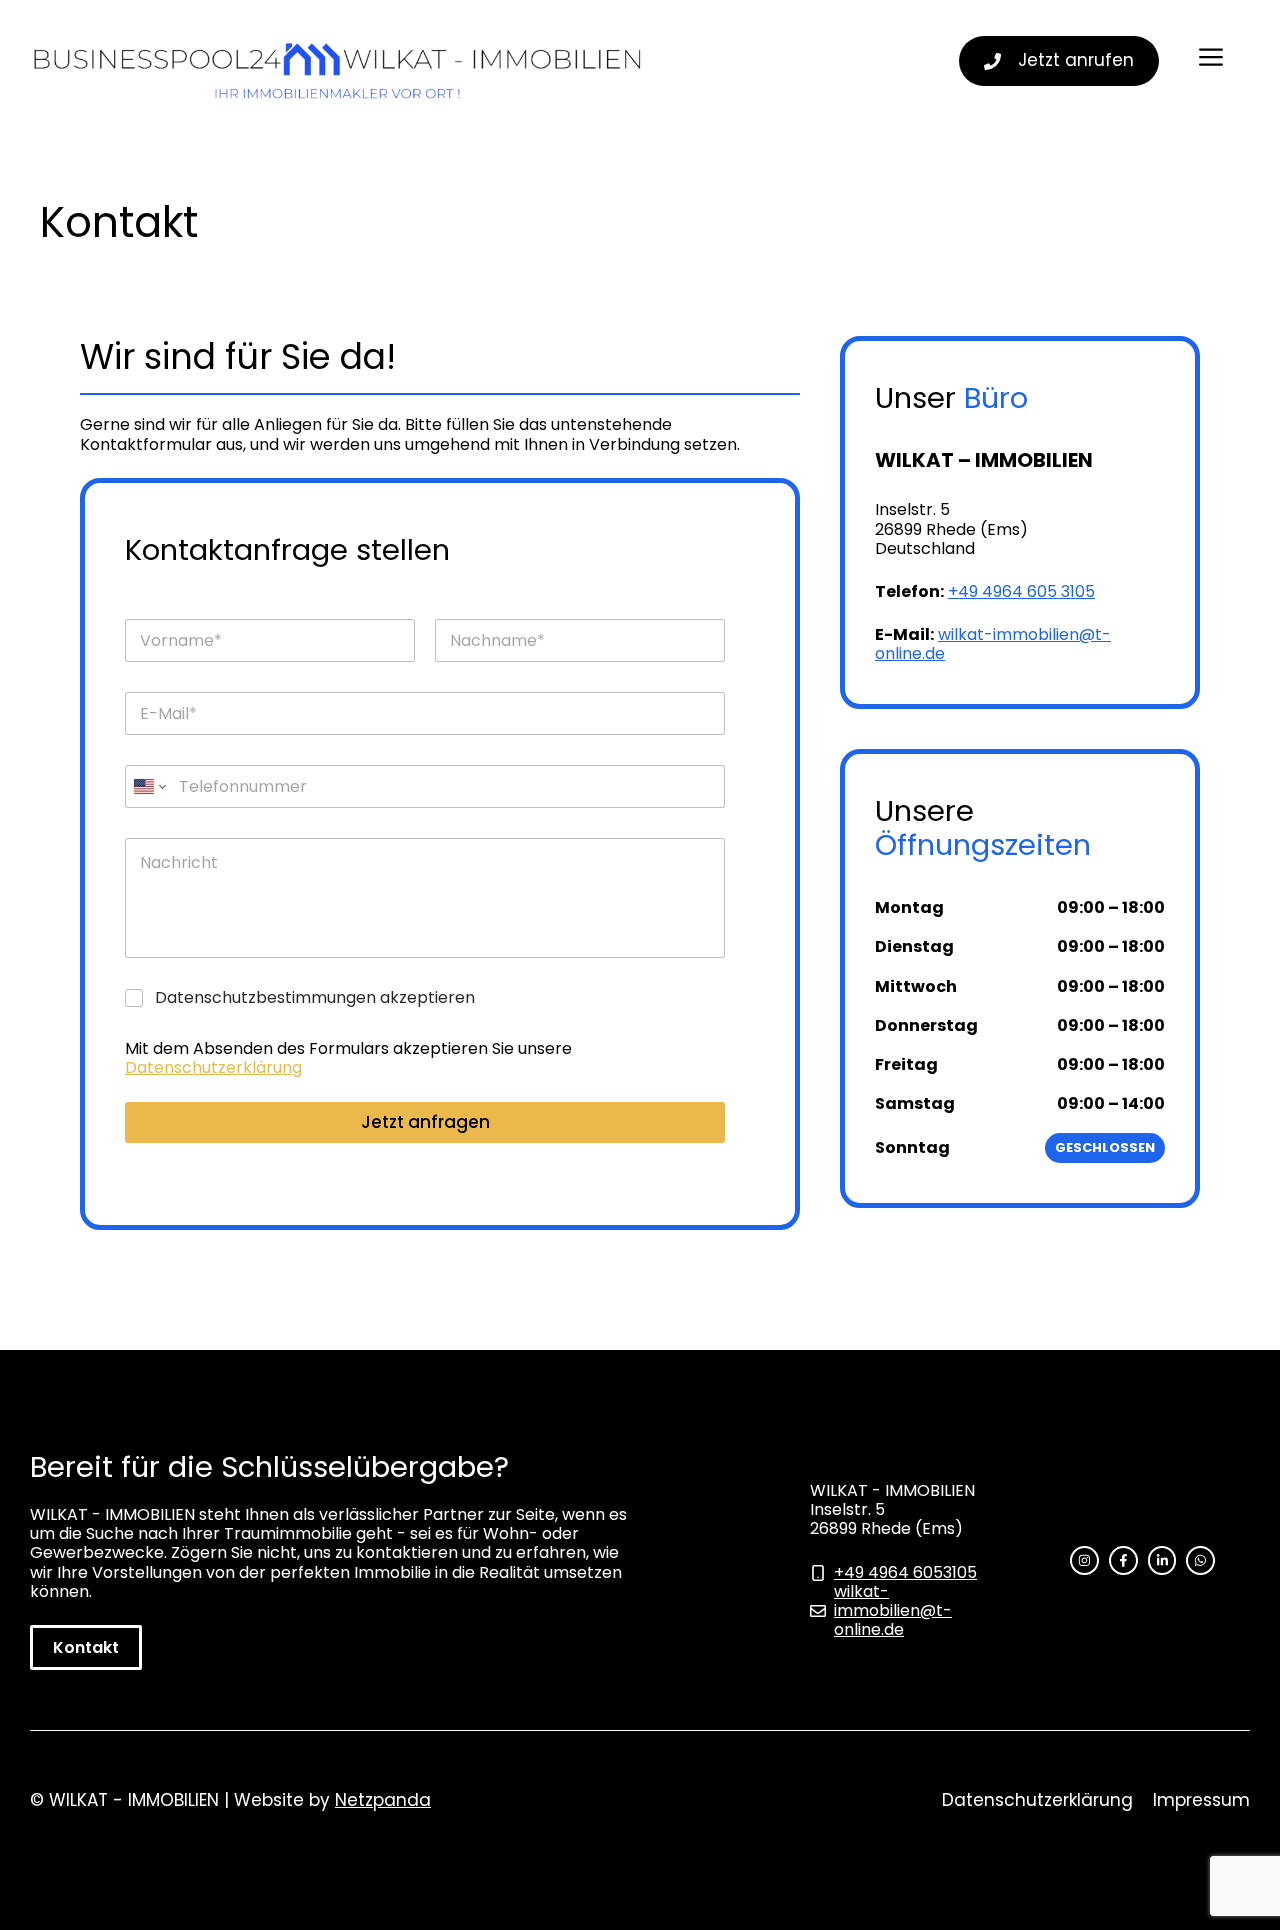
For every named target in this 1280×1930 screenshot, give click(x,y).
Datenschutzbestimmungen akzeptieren (315, 998)
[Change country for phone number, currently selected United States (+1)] (148, 786)
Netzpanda (383, 1800)
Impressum (1201, 1800)
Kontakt (86, 1647)
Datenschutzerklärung (213, 1067)
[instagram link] (1084, 1560)
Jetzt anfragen (425, 1122)
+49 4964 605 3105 (1021, 591)
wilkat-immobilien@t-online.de (993, 644)
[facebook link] (1123, 1560)
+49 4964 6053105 (905, 1572)
